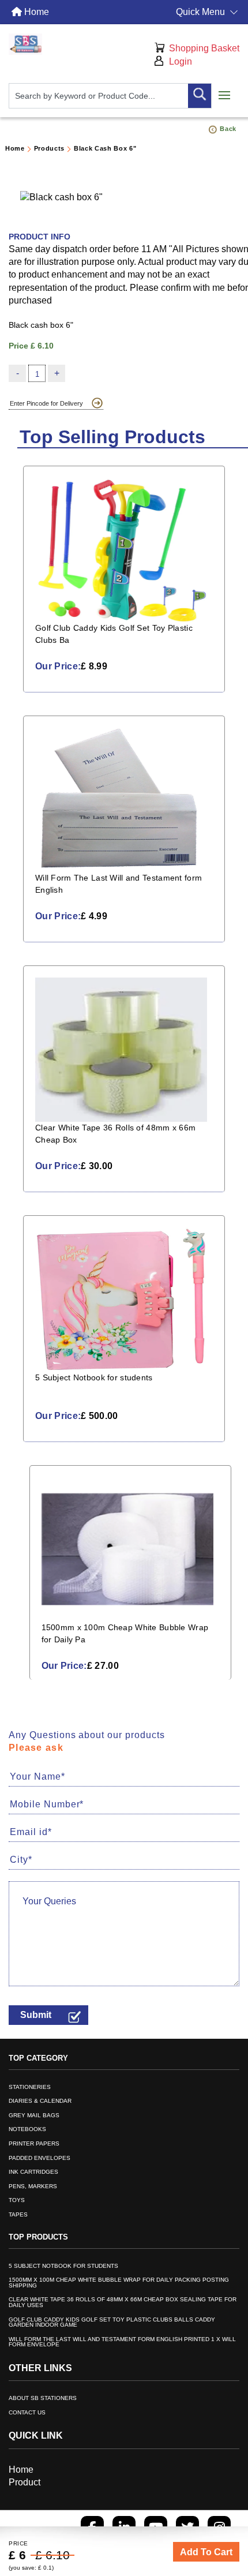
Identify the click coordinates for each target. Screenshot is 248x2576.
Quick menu (200, 12)
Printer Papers (34, 2144)
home (15, 148)
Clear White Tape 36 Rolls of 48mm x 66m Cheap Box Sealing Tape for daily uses (123, 2302)
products (49, 148)
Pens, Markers (33, 2186)
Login (181, 61)
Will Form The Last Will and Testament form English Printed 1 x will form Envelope (122, 2342)
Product (25, 2482)
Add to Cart (206, 2552)
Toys (17, 2200)
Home (35, 12)
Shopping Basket (204, 48)
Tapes (18, 2215)
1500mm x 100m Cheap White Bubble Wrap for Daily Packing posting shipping (119, 2283)
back (228, 129)
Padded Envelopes (40, 2158)
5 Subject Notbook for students (63, 2266)
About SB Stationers (43, 2398)
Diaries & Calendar (40, 2101)
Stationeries (30, 2087)
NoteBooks (27, 2129)
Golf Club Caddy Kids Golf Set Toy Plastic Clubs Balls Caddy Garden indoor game (112, 2323)
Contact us (27, 2413)
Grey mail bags (34, 2116)
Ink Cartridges (33, 2172)
